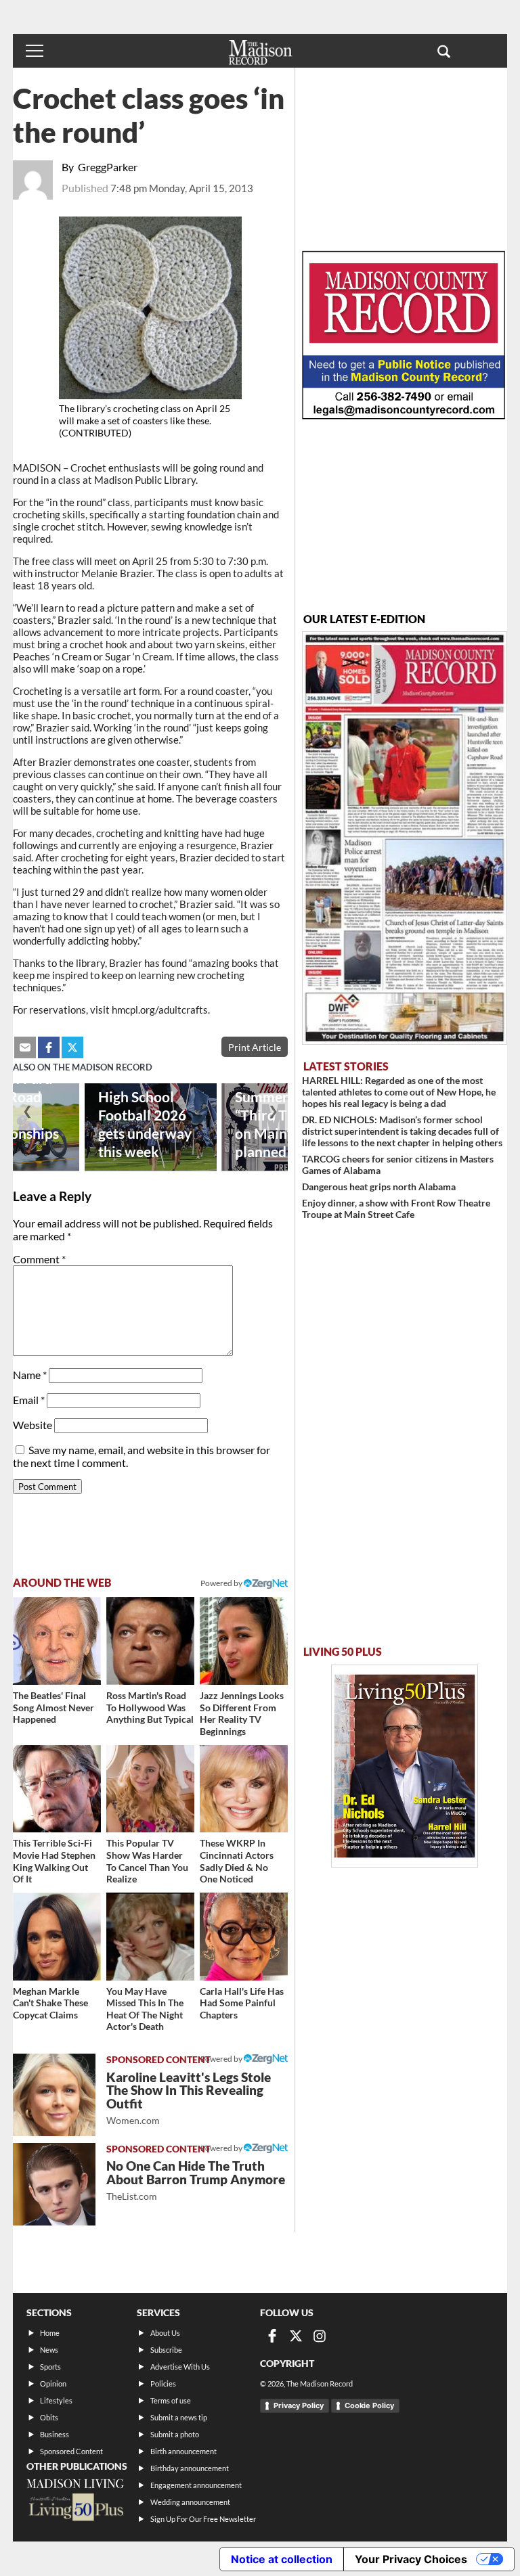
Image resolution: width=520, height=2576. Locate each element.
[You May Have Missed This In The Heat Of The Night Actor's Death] (150, 1937)
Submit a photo (175, 2434)
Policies (163, 2383)
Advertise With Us (180, 2367)
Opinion (53, 2383)
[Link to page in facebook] (49, 1047)
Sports (50, 2367)
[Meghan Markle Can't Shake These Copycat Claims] (57, 1937)
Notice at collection (282, 2559)
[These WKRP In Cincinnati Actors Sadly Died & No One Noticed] (244, 1789)
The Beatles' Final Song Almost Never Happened (53, 1707)
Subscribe (166, 2350)
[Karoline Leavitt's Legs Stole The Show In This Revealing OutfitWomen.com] (54, 2095)
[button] (444, 51)
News (49, 2350)
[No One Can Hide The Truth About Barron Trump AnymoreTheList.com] (54, 2184)
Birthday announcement (190, 2468)
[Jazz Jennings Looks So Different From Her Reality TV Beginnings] (244, 1641)
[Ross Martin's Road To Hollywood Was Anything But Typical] (150, 1641)
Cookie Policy (369, 2405)
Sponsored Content (71, 2451)
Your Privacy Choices (411, 2559)
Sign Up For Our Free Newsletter (203, 2519)
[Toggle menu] (35, 51)
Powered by (222, 2059)
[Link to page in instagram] (320, 2336)
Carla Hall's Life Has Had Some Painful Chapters (242, 2003)
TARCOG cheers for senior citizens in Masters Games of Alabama (398, 1165)
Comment (39, 1259)
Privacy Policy (299, 2405)
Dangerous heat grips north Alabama (379, 1187)
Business (55, 2434)
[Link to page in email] (25, 1047)
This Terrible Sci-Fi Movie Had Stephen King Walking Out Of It (54, 1861)
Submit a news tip (179, 2417)
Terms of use (171, 2400)
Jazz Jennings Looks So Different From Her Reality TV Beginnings (242, 1713)
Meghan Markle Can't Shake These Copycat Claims (50, 2003)
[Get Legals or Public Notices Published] (404, 415)
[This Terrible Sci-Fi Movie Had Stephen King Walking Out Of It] (57, 1789)
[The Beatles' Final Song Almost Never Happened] (57, 1641)
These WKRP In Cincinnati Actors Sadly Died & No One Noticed (237, 1861)
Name (30, 1375)
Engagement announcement (196, 2485)
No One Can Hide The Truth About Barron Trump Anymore (196, 2180)
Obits (49, 2417)
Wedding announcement (190, 2502)
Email (29, 1400)
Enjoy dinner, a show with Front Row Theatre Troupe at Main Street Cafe (396, 1208)
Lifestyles (56, 2400)
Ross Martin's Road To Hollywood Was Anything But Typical (150, 1707)
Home (50, 2333)
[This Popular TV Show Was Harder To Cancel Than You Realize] (150, 1789)
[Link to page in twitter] (72, 1047)
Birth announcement (183, 2451)
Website (32, 1425)
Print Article (255, 1047)
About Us (165, 2333)
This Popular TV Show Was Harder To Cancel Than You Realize (147, 1861)
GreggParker (108, 167)
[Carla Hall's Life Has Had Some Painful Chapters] (244, 1937)
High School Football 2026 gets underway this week (145, 1124)
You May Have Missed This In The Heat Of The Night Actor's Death (145, 2009)
